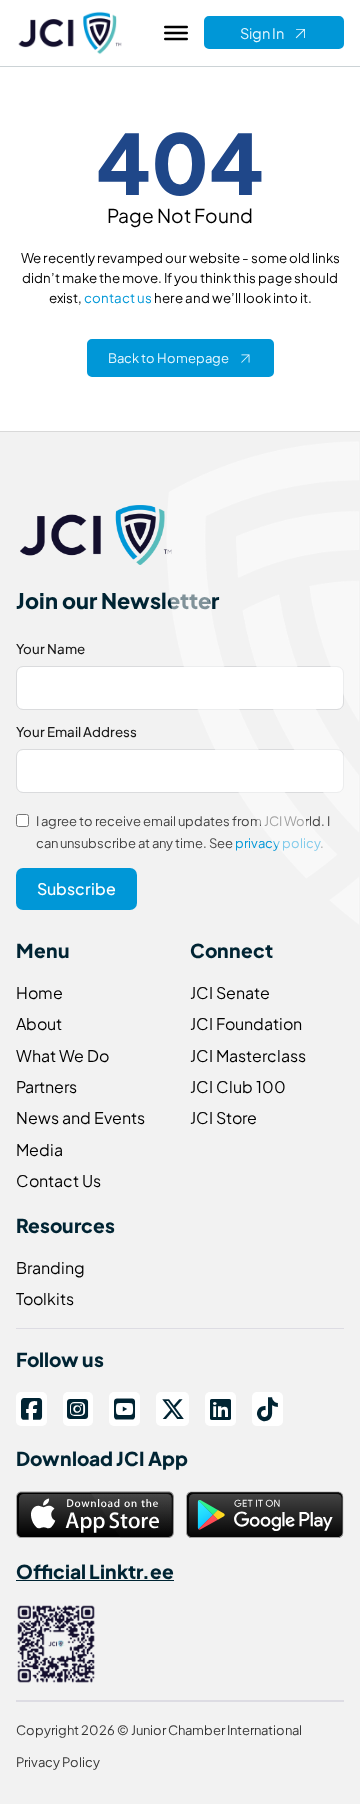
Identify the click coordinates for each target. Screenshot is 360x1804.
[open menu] (176, 33)
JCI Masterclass (248, 1055)
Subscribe (76, 888)
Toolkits (45, 1298)
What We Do (62, 1055)
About (39, 1023)
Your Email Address (76, 731)
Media (39, 1149)
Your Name (50, 648)
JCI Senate (230, 992)
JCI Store (223, 1117)
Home (39, 992)
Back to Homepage (168, 358)
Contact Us (58, 1180)
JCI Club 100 (238, 1086)
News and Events (80, 1117)
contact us (118, 297)
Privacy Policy (58, 1762)
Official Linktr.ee (95, 1571)
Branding (50, 1267)
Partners (46, 1086)
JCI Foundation (246, 1023)
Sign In (262, 33)
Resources (65, 1225)
